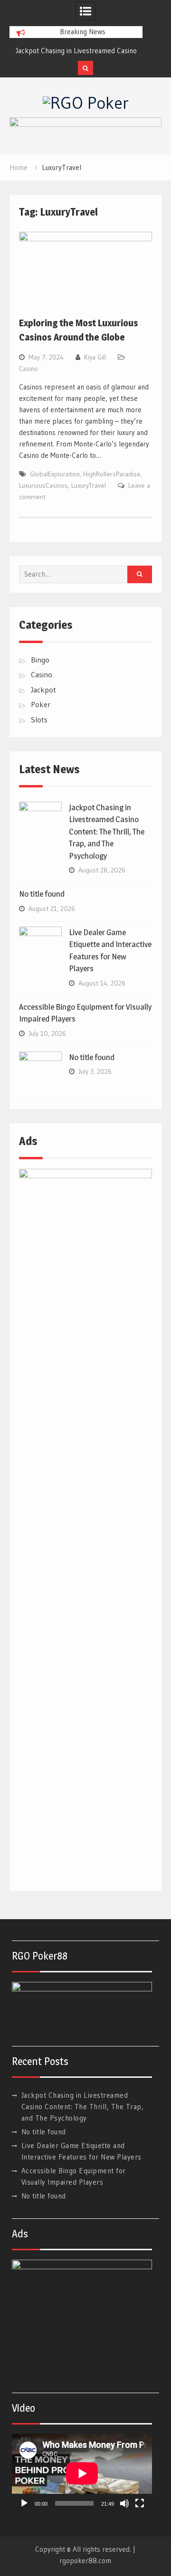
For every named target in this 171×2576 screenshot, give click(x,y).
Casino (28, 369)
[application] (82, 2473)
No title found (42, 894)
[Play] (24, 2503)
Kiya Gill (95, 357)
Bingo (40, 660)
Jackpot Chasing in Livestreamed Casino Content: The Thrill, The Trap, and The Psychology (107, 832)
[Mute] (124, 2503)
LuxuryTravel (89, 485)
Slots (39, 720)
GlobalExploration (55, 474)
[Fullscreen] (140, 2503)
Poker (41, 704)
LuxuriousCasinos (43, 485)
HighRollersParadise (112, 474)
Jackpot (43, 690)
